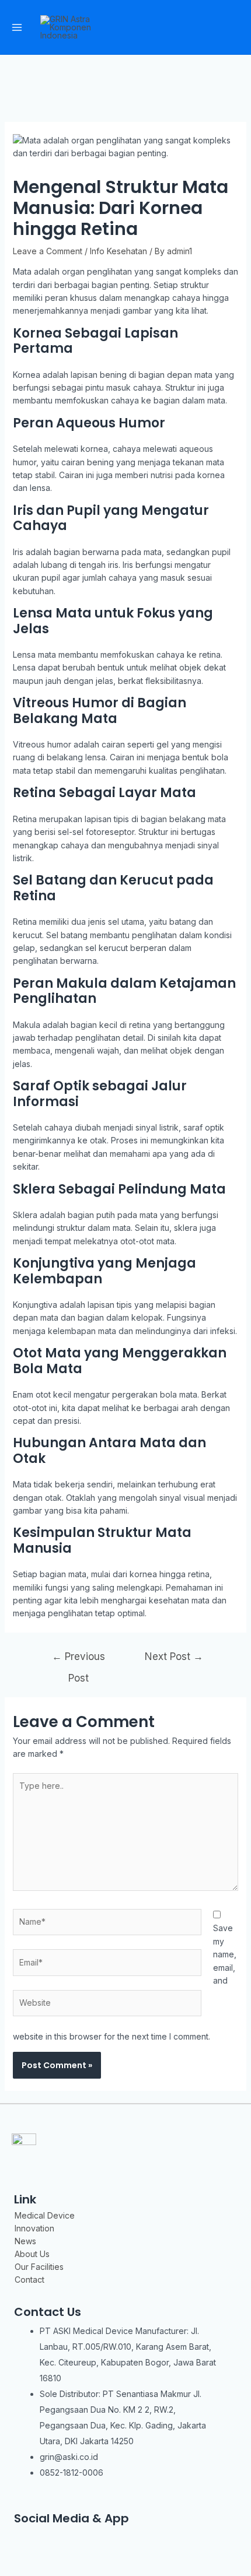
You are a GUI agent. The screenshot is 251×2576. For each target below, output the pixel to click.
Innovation (34, 2228)
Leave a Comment (48, 251)
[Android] (125, 2538)
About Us (32, 2254)
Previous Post (79, 1660)
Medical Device (45, 2215)
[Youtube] (90, 2538)
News (25, 2241)
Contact (29, 2280)
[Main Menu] (17, 27)
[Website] (107, 2005)
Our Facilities (39, 2267)
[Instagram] (22, 2538)
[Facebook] (56, 2538)
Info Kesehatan (118, 251)
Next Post (174, 1656)
